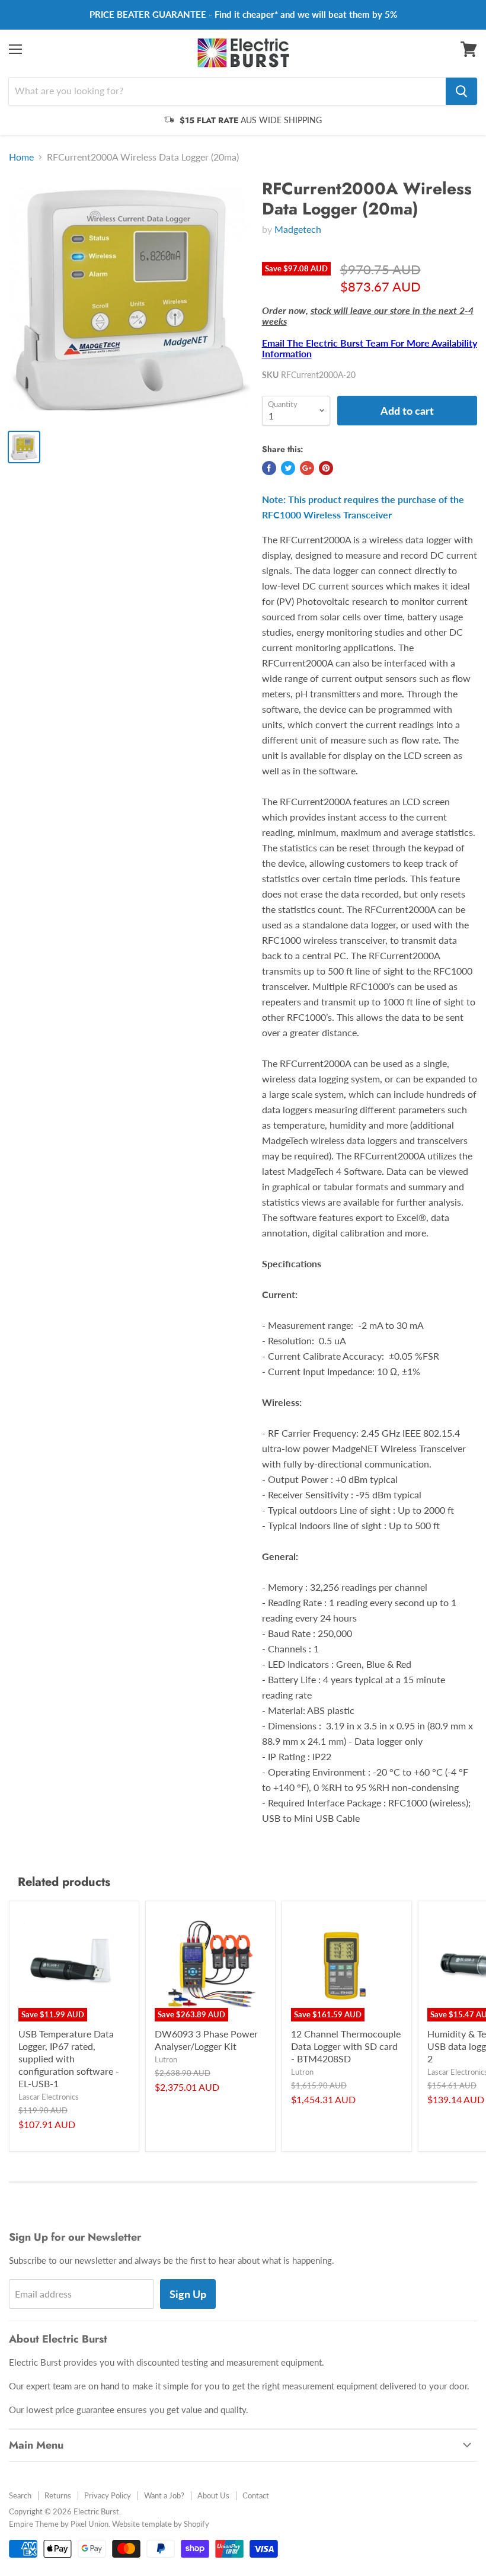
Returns (58, 2495)
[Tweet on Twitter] (288, 468)
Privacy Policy (108, 2495)
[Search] (461, 91)
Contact (256, 2495)
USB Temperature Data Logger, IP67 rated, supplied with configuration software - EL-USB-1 (69, 2058)
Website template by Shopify (161, 2524)
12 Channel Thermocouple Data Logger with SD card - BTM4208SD (346, 2046)
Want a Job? (164, 2495)
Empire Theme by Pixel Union (59, 2524)
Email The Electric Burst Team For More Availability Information (370, 348)
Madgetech (298, 229)
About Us (213, 2495)
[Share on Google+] (307, 468)
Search (20, 2495)
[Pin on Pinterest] (326, 468)
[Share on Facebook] (269, 468)
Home (21, 157)
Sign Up (188, 2294)
